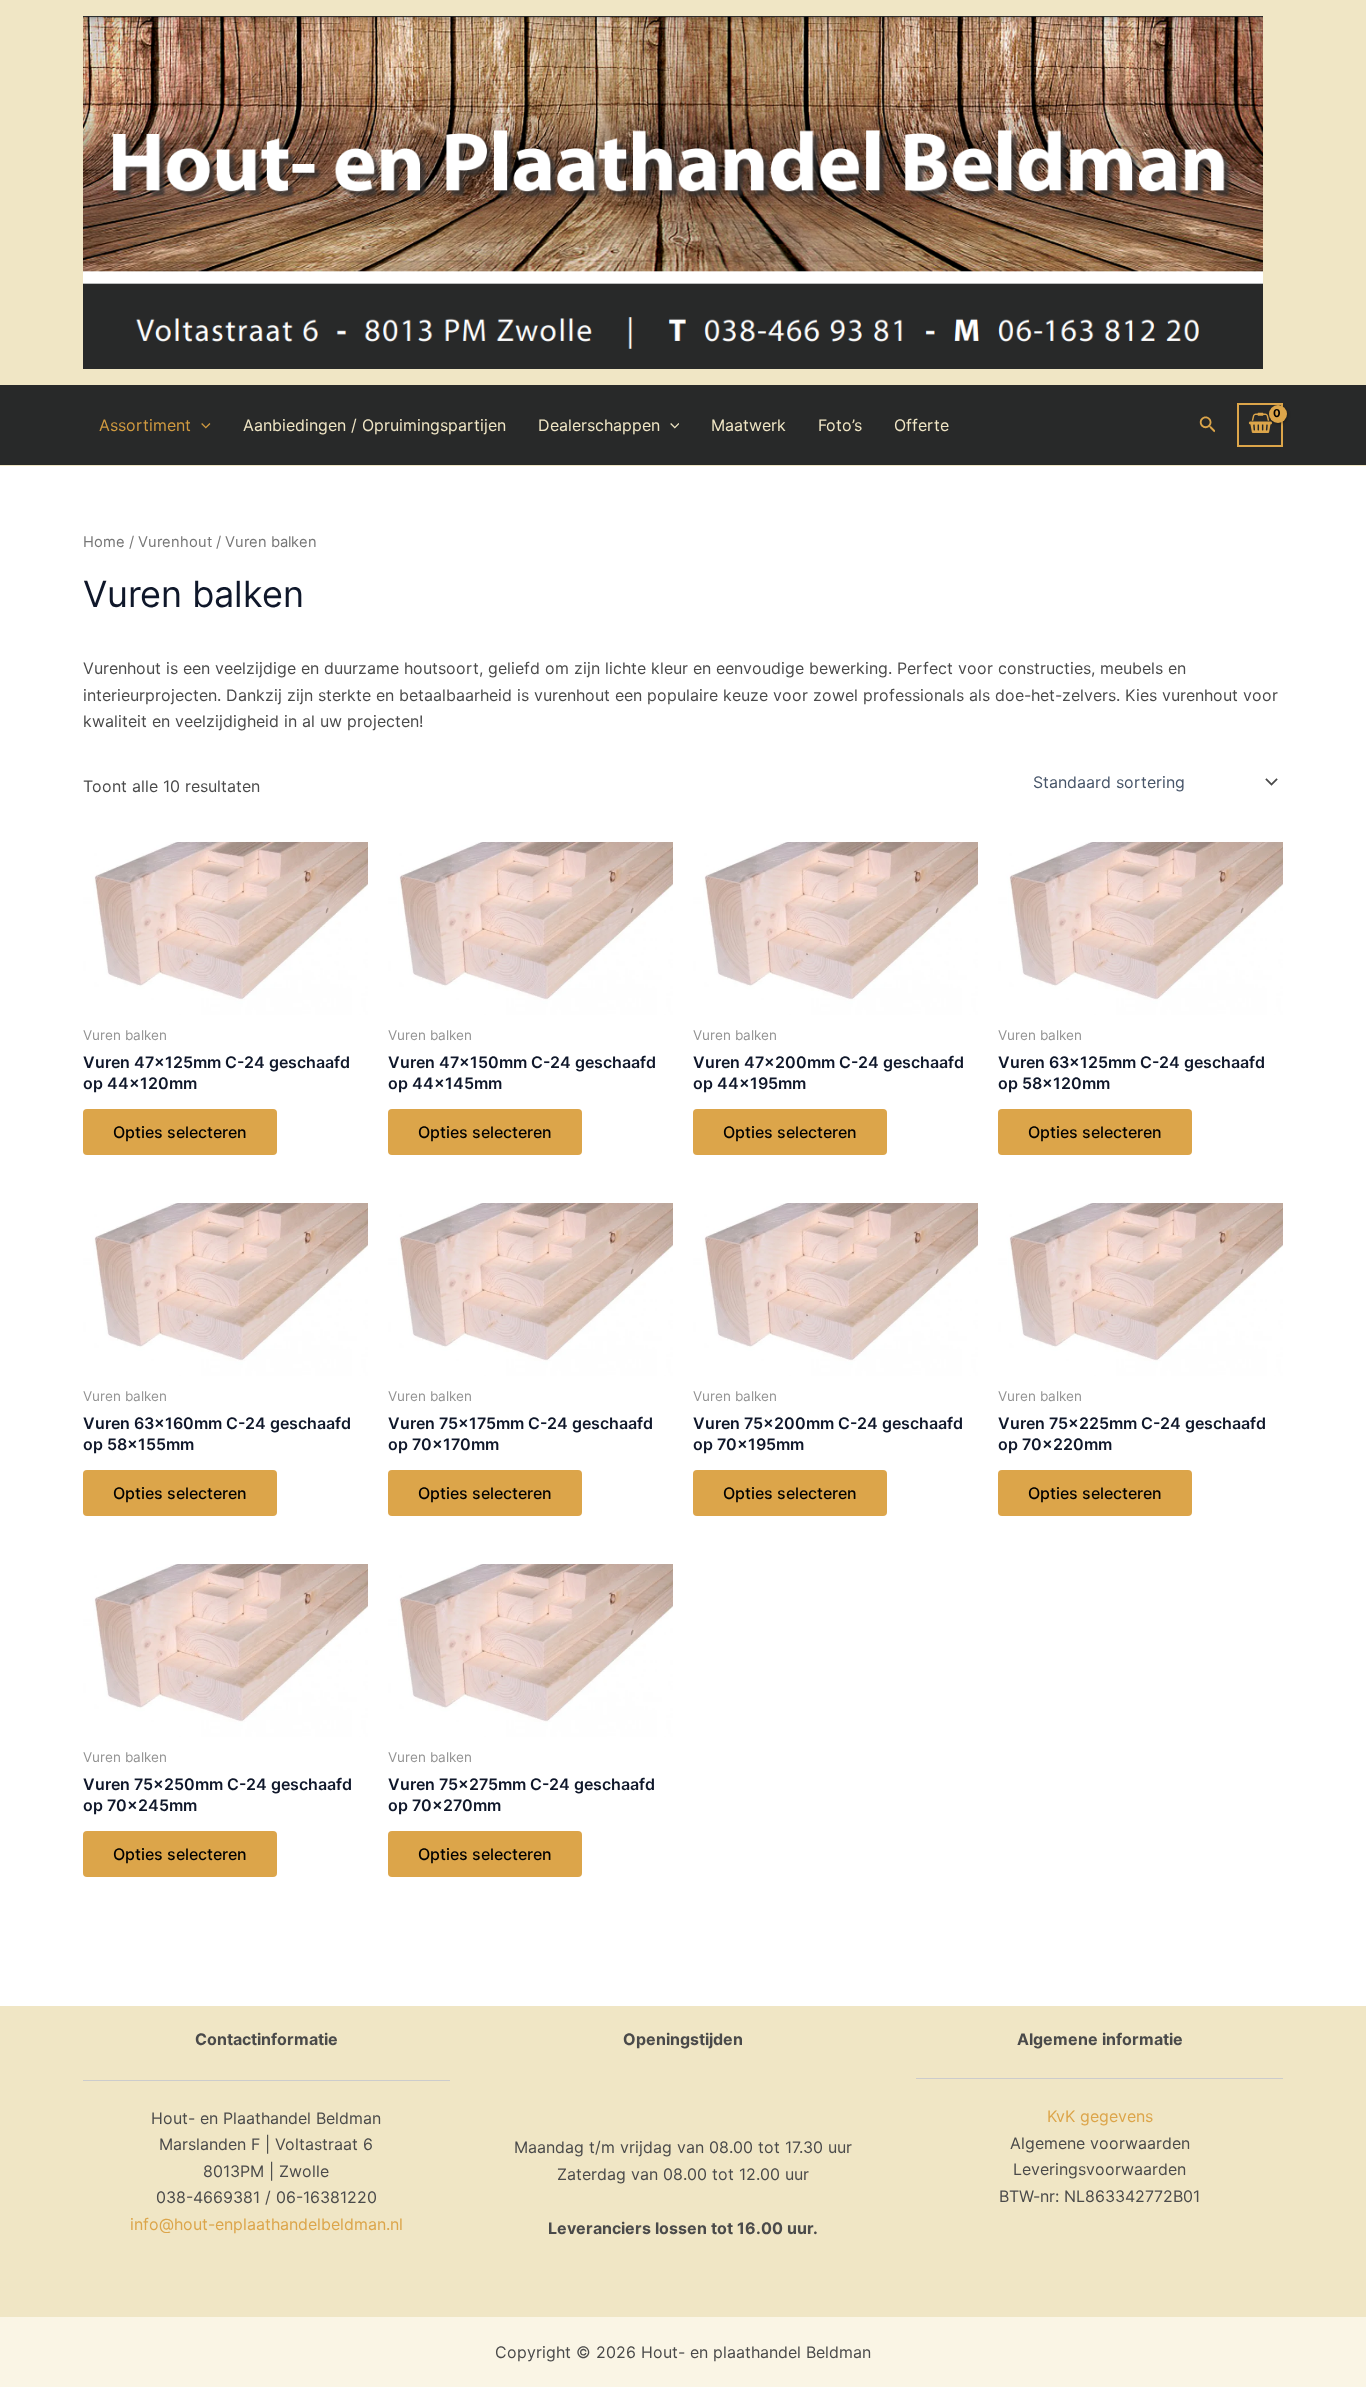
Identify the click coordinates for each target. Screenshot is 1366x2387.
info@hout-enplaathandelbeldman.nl (266, 2224)
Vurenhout (175, 542)
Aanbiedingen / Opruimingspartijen (374, 425)
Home (104, 542)
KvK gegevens (1100, 2116)
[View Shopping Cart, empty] (1260, 425)
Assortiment (145, 425)
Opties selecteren (180, 1132)
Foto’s (840, 425)
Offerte (921, 425)
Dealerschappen (599, 425)
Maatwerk (748, 425)
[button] (1208, 424)
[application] (201, 425)
